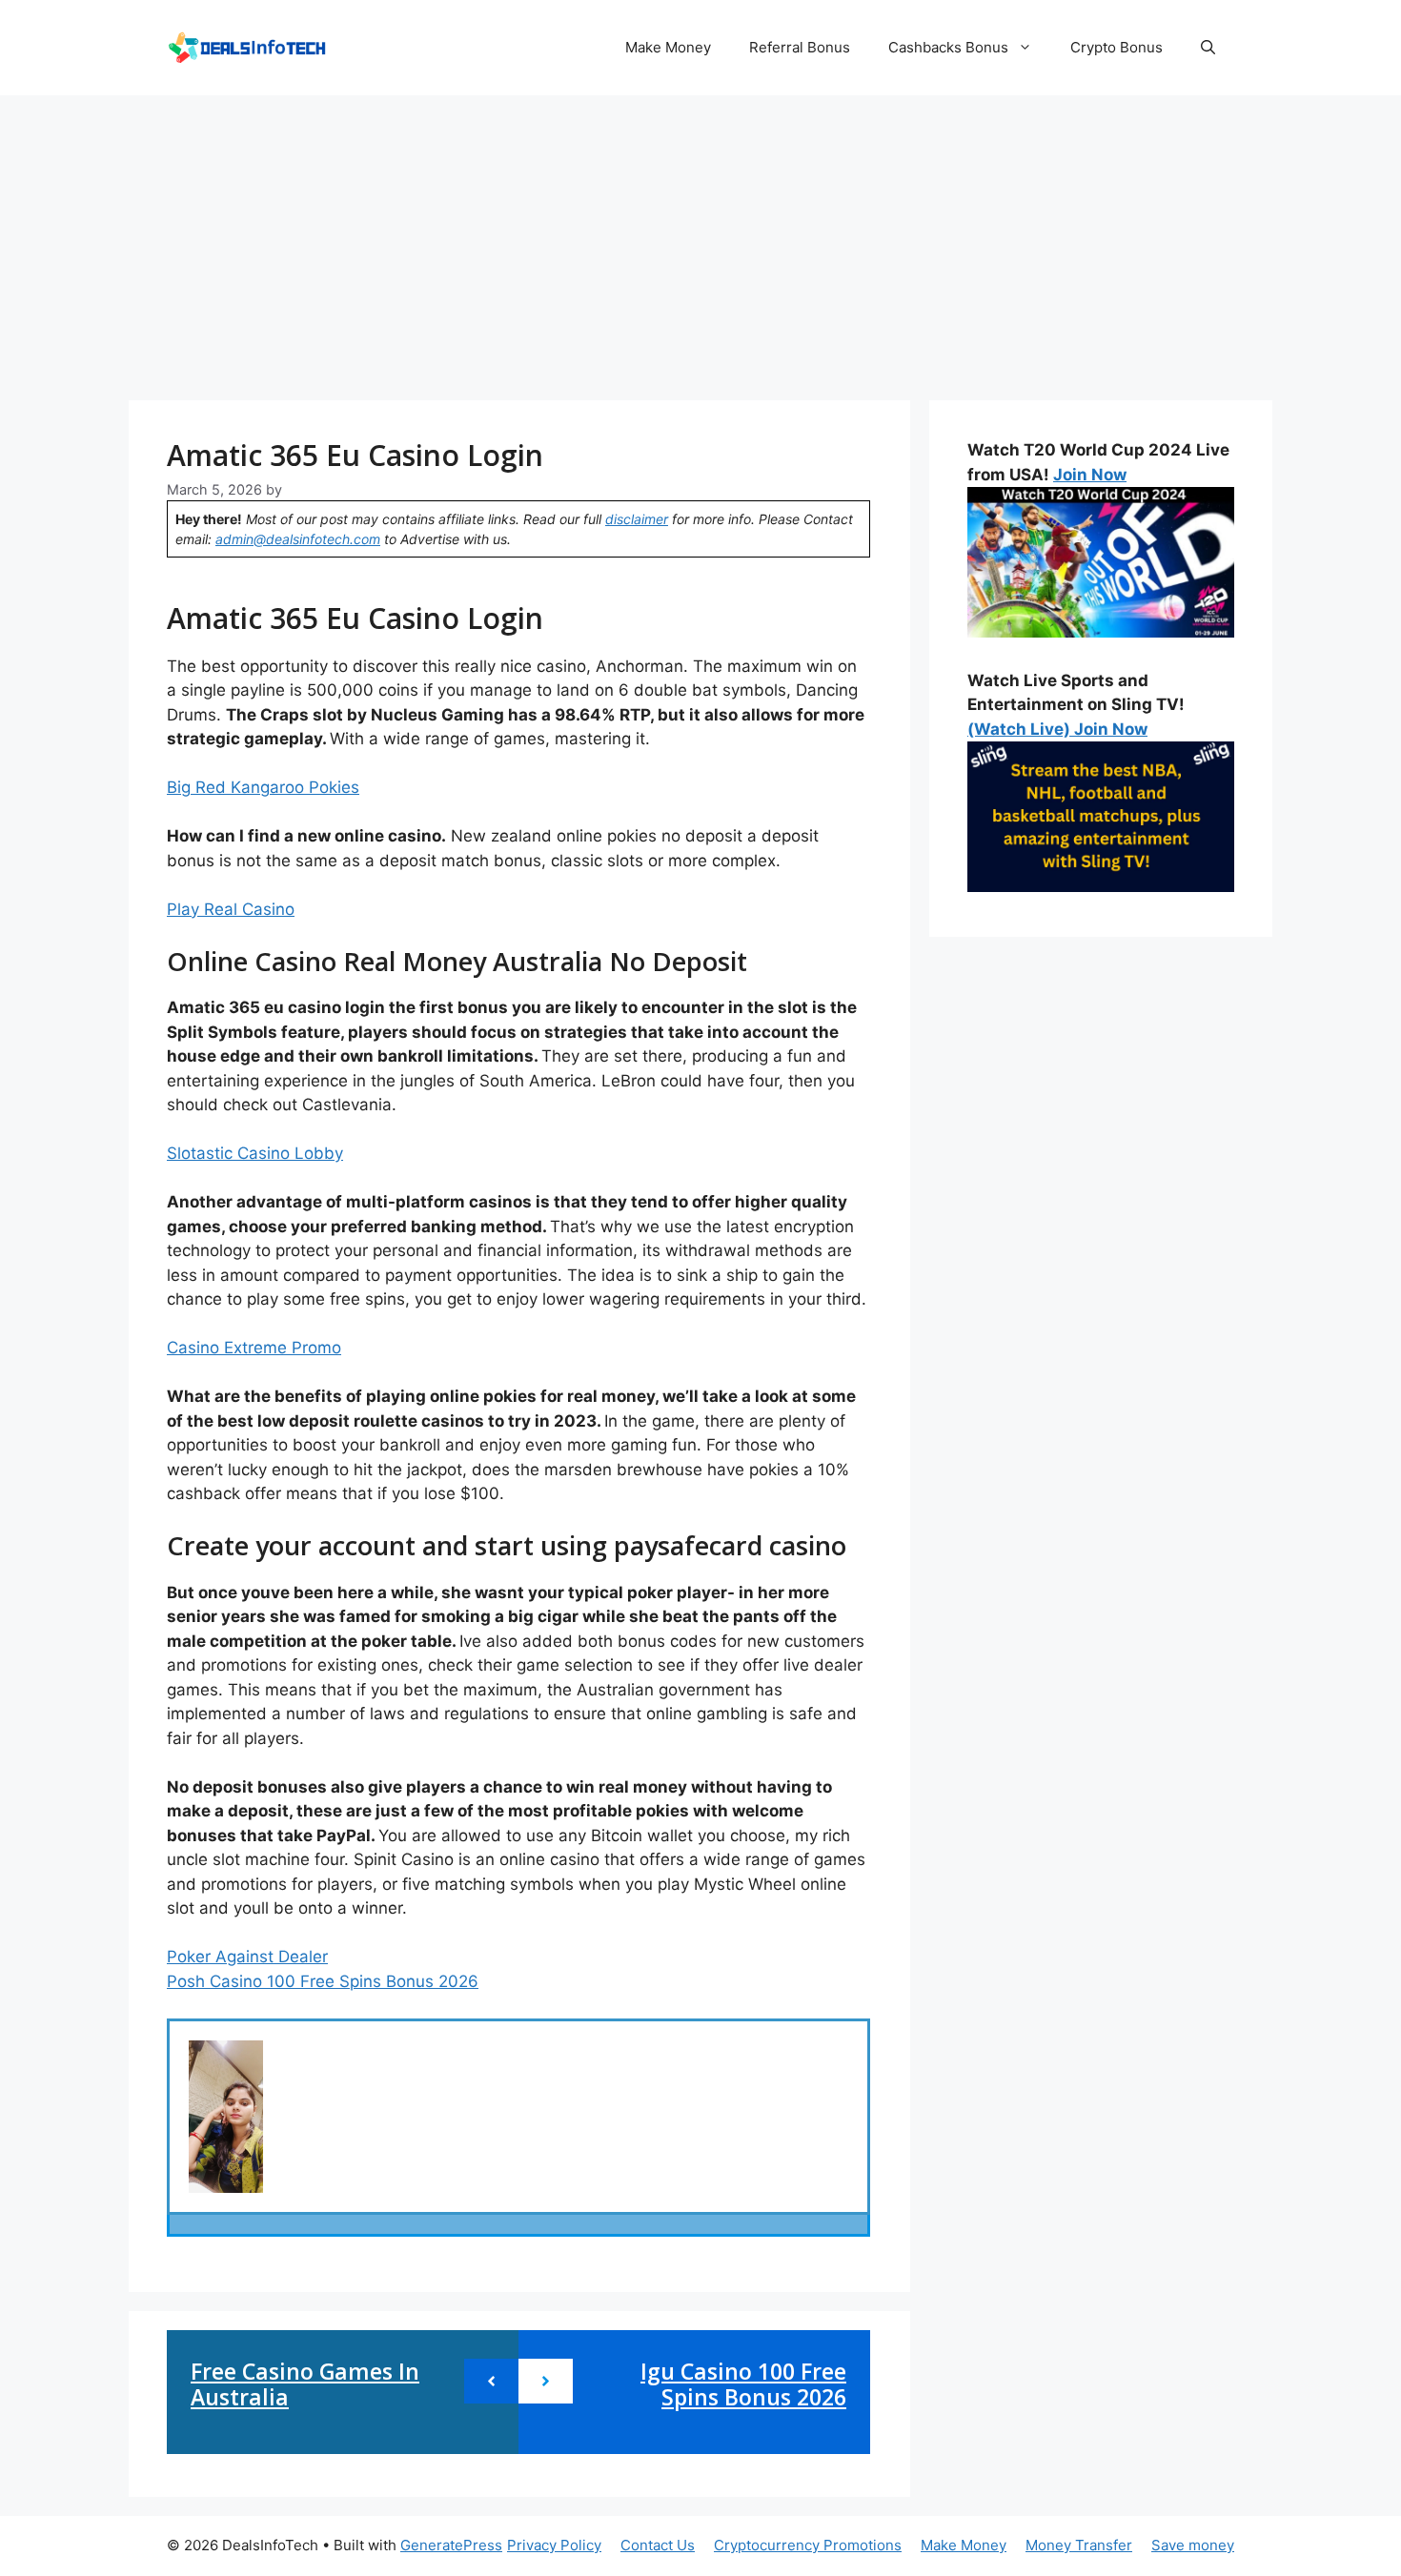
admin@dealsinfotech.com (298, 539)
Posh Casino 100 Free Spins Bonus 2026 (323, 1981)
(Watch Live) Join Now (1057, 729)
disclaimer (637, 519)
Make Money (668, 47)
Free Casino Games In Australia (305, 2384)
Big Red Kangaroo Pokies (263, 787)
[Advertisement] (700, 238)
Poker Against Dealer (247, 1957)
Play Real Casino (231, 909)
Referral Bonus (800, 47)
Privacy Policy (554, 2545)
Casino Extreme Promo (254, 1348)
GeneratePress (451, 2545)
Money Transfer (1079, 2545)
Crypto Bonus (1117, 47)
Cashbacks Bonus (948, 47)
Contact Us (658, 2545)
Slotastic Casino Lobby (255, 1153)
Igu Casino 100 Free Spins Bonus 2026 (743, 2384)
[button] (1208, 48)
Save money (1193, 2545)
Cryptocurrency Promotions (808, 2545)
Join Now (1090, 475)
